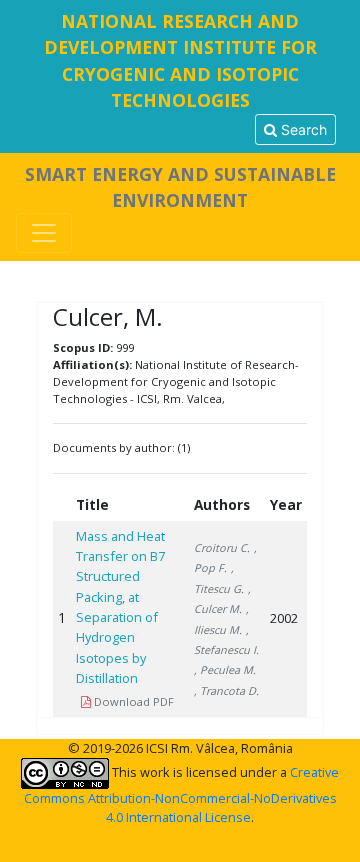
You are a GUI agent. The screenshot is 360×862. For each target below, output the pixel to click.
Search (302, 129)
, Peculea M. (225, 669)
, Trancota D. (226, 690)
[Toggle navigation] (44, 233)
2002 (284, 618)
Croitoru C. (222, 547)
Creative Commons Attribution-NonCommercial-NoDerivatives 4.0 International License (182, 794)
